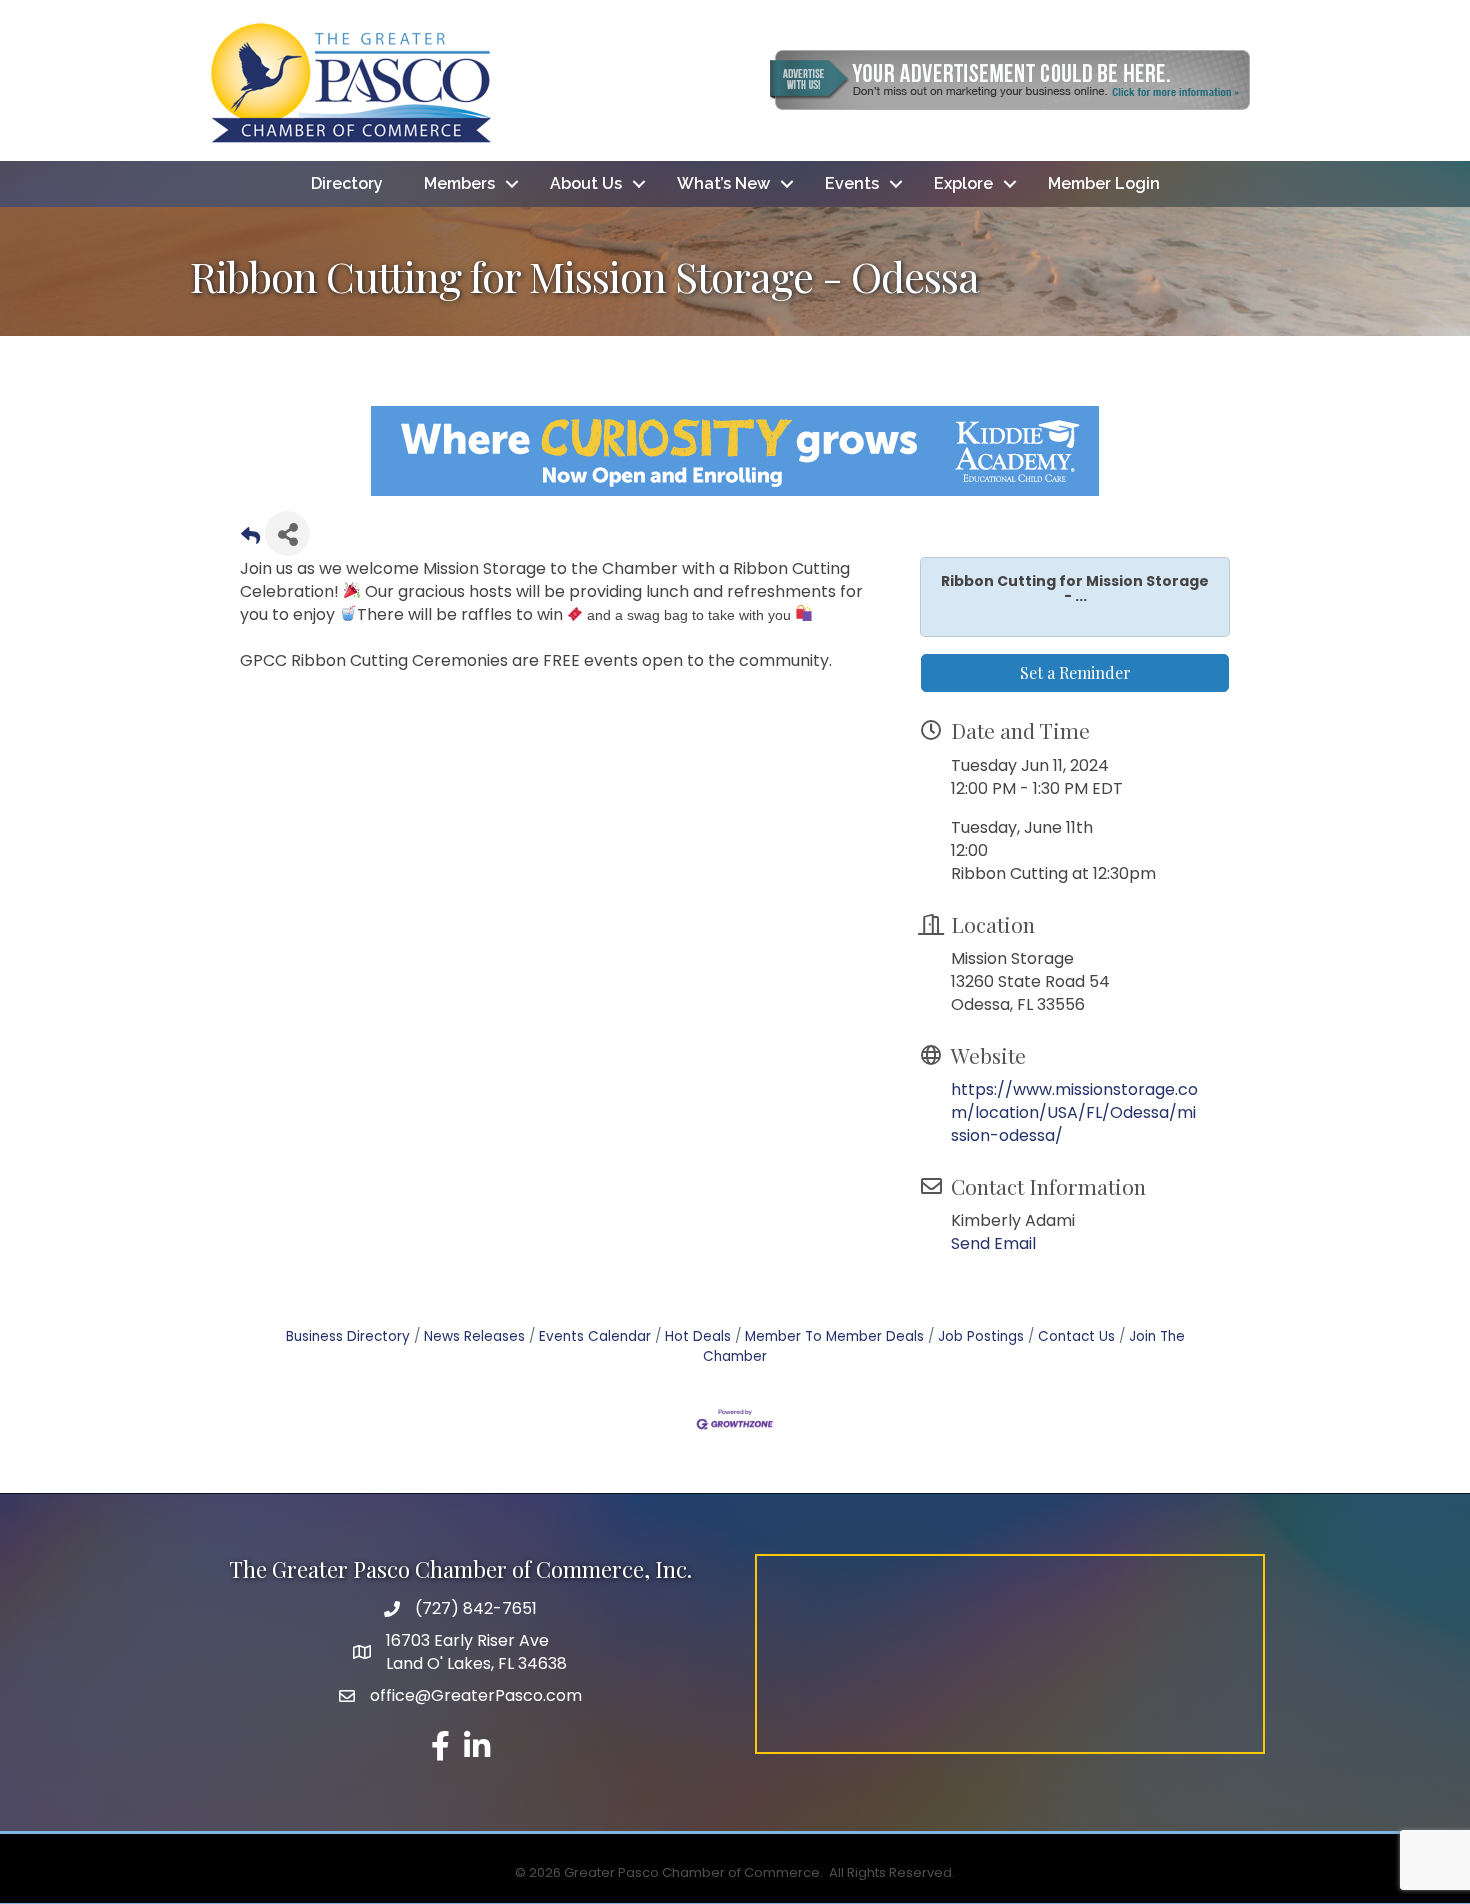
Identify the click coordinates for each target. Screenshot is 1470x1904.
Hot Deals (698, 1336)
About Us (586, 183)
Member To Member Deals (834, 1336)
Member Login (1104, 183)
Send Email (993, 1243)
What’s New (723, 183)
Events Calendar (595, 1336)
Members (459, 183)
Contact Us (1076, 1336)
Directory (347, 183)
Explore (963, 183)
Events (852, 183)
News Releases (474, 1336)
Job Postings (981, 1336)
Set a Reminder (1075, 672)
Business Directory (348, 1336)
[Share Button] (287, 533)
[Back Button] (250, 539)
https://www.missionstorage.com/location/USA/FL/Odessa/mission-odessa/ (1074, 1112)
